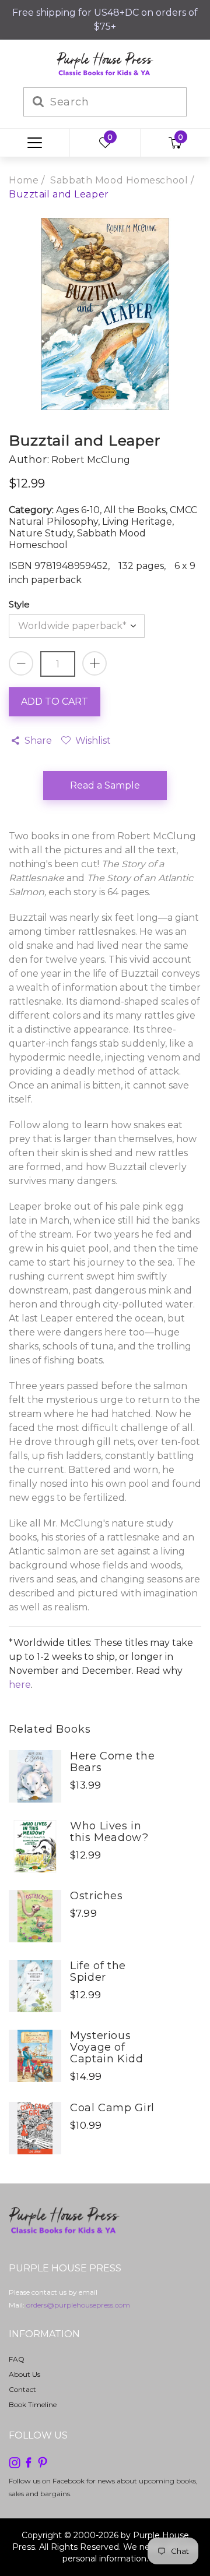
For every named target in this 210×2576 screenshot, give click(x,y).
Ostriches (97, 1896)
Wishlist (93, 741)
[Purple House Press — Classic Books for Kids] (105, 63)
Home (24, 180)
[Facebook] (29, 2462)
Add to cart (55, 702)
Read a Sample (105, 785)
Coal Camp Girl (112, 2108)
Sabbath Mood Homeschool (119, 180)
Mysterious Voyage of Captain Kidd (107, 2047)
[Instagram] (15, 2462)
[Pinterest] (43, 2462)
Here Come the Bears (112, 1762)
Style (19, 604)
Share (38, 741)
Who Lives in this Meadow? (109, 1832)
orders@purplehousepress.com (78, 2305)
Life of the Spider (98, 1971)
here (20, 1685)
